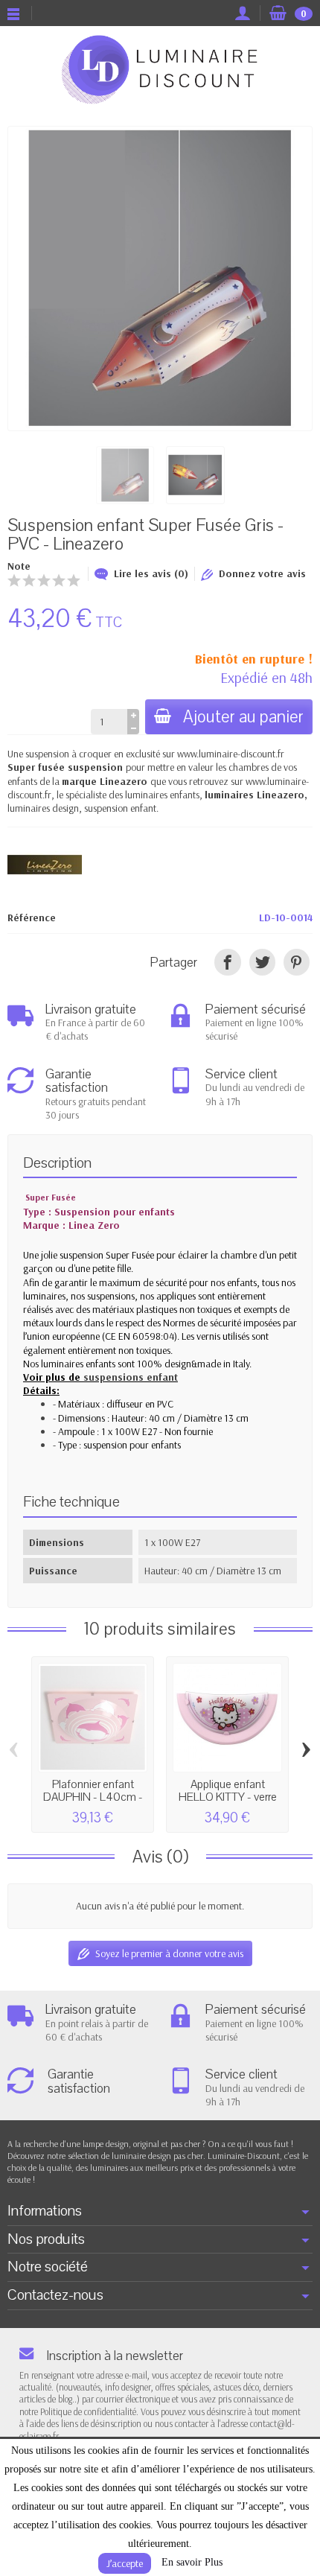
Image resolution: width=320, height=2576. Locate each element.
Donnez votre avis (262, 573)
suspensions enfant (131, 1377)
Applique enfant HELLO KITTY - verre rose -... (228, 1797)
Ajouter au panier (243, 717)
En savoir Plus (192, 2562)
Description (57, 1163)
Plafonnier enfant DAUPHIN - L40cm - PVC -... (93, 1797)
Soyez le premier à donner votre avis (169, 1953)
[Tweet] (262, 962)
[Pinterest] (297, 962)
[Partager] (227, 962)
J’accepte (125, 2563)
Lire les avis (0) (151, 573)
